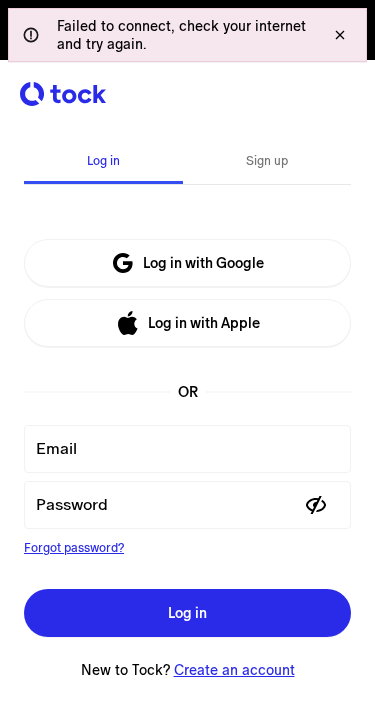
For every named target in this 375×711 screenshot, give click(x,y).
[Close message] (340, 35)
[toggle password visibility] (316, 505)
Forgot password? (74, 548)
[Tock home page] (63, 94)
